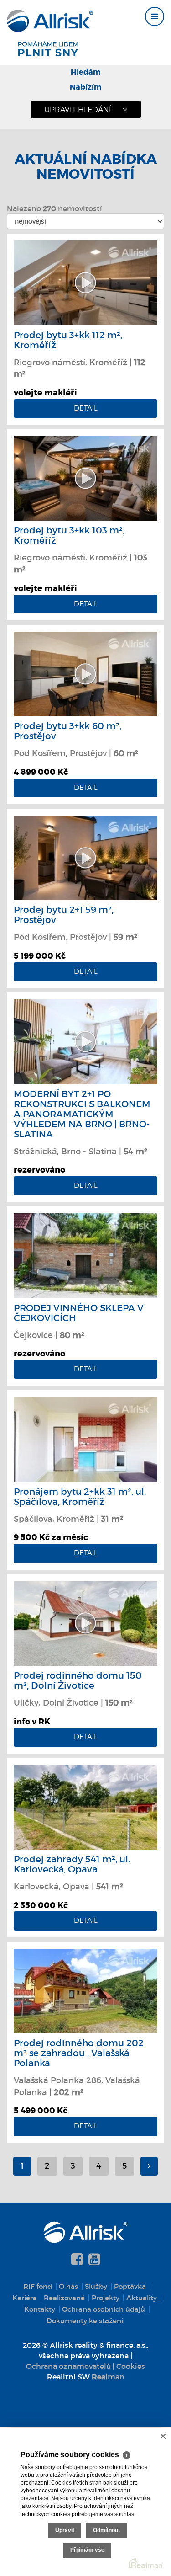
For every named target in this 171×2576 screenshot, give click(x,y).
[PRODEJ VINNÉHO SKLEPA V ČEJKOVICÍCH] (85, 1255)
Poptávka (130, 2286)
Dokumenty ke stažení (85, 2321)
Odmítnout (106, 2530)
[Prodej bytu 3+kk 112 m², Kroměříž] (85, 282)
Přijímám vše (87, 2550)
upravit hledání (78, 109)
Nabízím (86, 87)
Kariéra (25, 2298)
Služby (96, 2286)
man (108, 2377)
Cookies (131, 2366)
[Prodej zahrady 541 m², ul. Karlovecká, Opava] (85, 1807)
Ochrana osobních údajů (104, 2309)
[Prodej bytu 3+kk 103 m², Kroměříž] (85, 478)
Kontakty (40, 2309)
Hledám (86, 72)
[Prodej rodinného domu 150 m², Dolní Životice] (85, 1622)
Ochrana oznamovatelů (68, 2366)
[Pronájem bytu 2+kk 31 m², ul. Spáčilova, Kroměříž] (85, 1439)
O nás (68, 2286)
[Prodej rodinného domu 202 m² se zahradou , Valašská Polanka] (85, 1990)
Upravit (65, 2530)
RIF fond (38, 2286)
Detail (86, 408)
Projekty (106, 2298)
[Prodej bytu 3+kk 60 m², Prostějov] (85, 673)
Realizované (64, 2298)
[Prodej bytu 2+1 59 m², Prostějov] (85, 857)
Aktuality (142, 2298)
